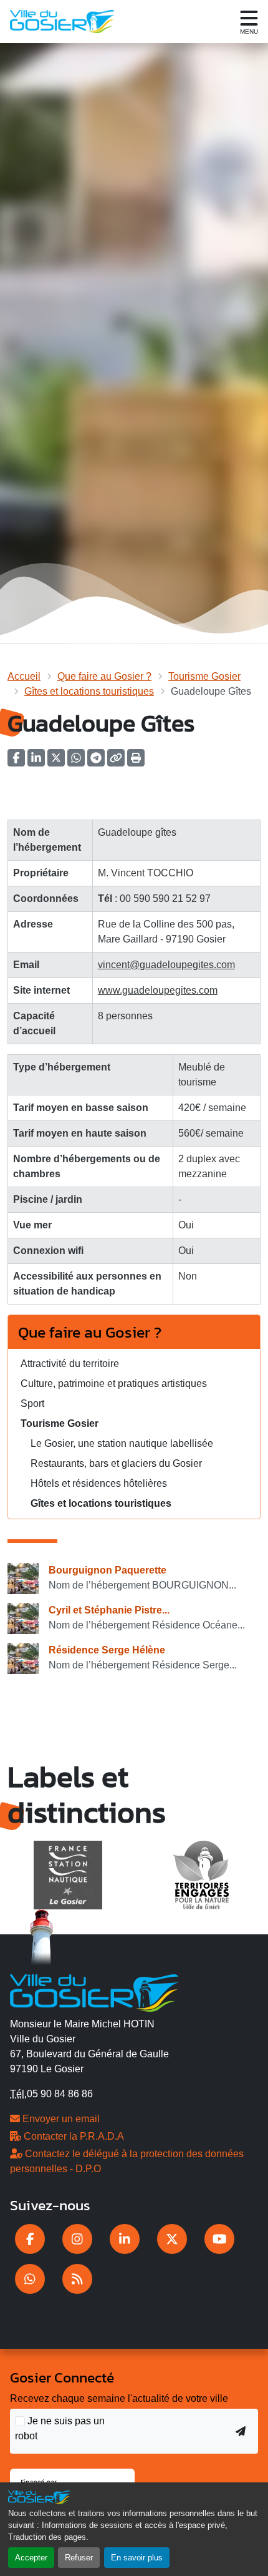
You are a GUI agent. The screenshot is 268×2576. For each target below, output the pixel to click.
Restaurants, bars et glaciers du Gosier (116, 1463)
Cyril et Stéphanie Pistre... (109, 1610)
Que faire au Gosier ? (104, 676)
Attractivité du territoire (70, 1364)
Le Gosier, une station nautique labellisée (122, 1443)
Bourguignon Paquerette (108, 1570)
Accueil (24, 676)
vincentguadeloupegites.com (166, 965)
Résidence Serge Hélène (107, 1650)
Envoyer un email (60, 2119)
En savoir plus (137, 2558)
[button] (136, 762)
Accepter (31, 2558)
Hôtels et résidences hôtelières (99, 1483)
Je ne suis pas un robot (60, 2428)
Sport (32, 1403)
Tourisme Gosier (204, 676)
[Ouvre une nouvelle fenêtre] (30, 2239)
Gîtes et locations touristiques (89, 691)
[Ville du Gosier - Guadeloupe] (94, 1991)
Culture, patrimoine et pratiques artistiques (114, 1383)
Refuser (79, 2558)
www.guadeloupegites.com (158, 990)
